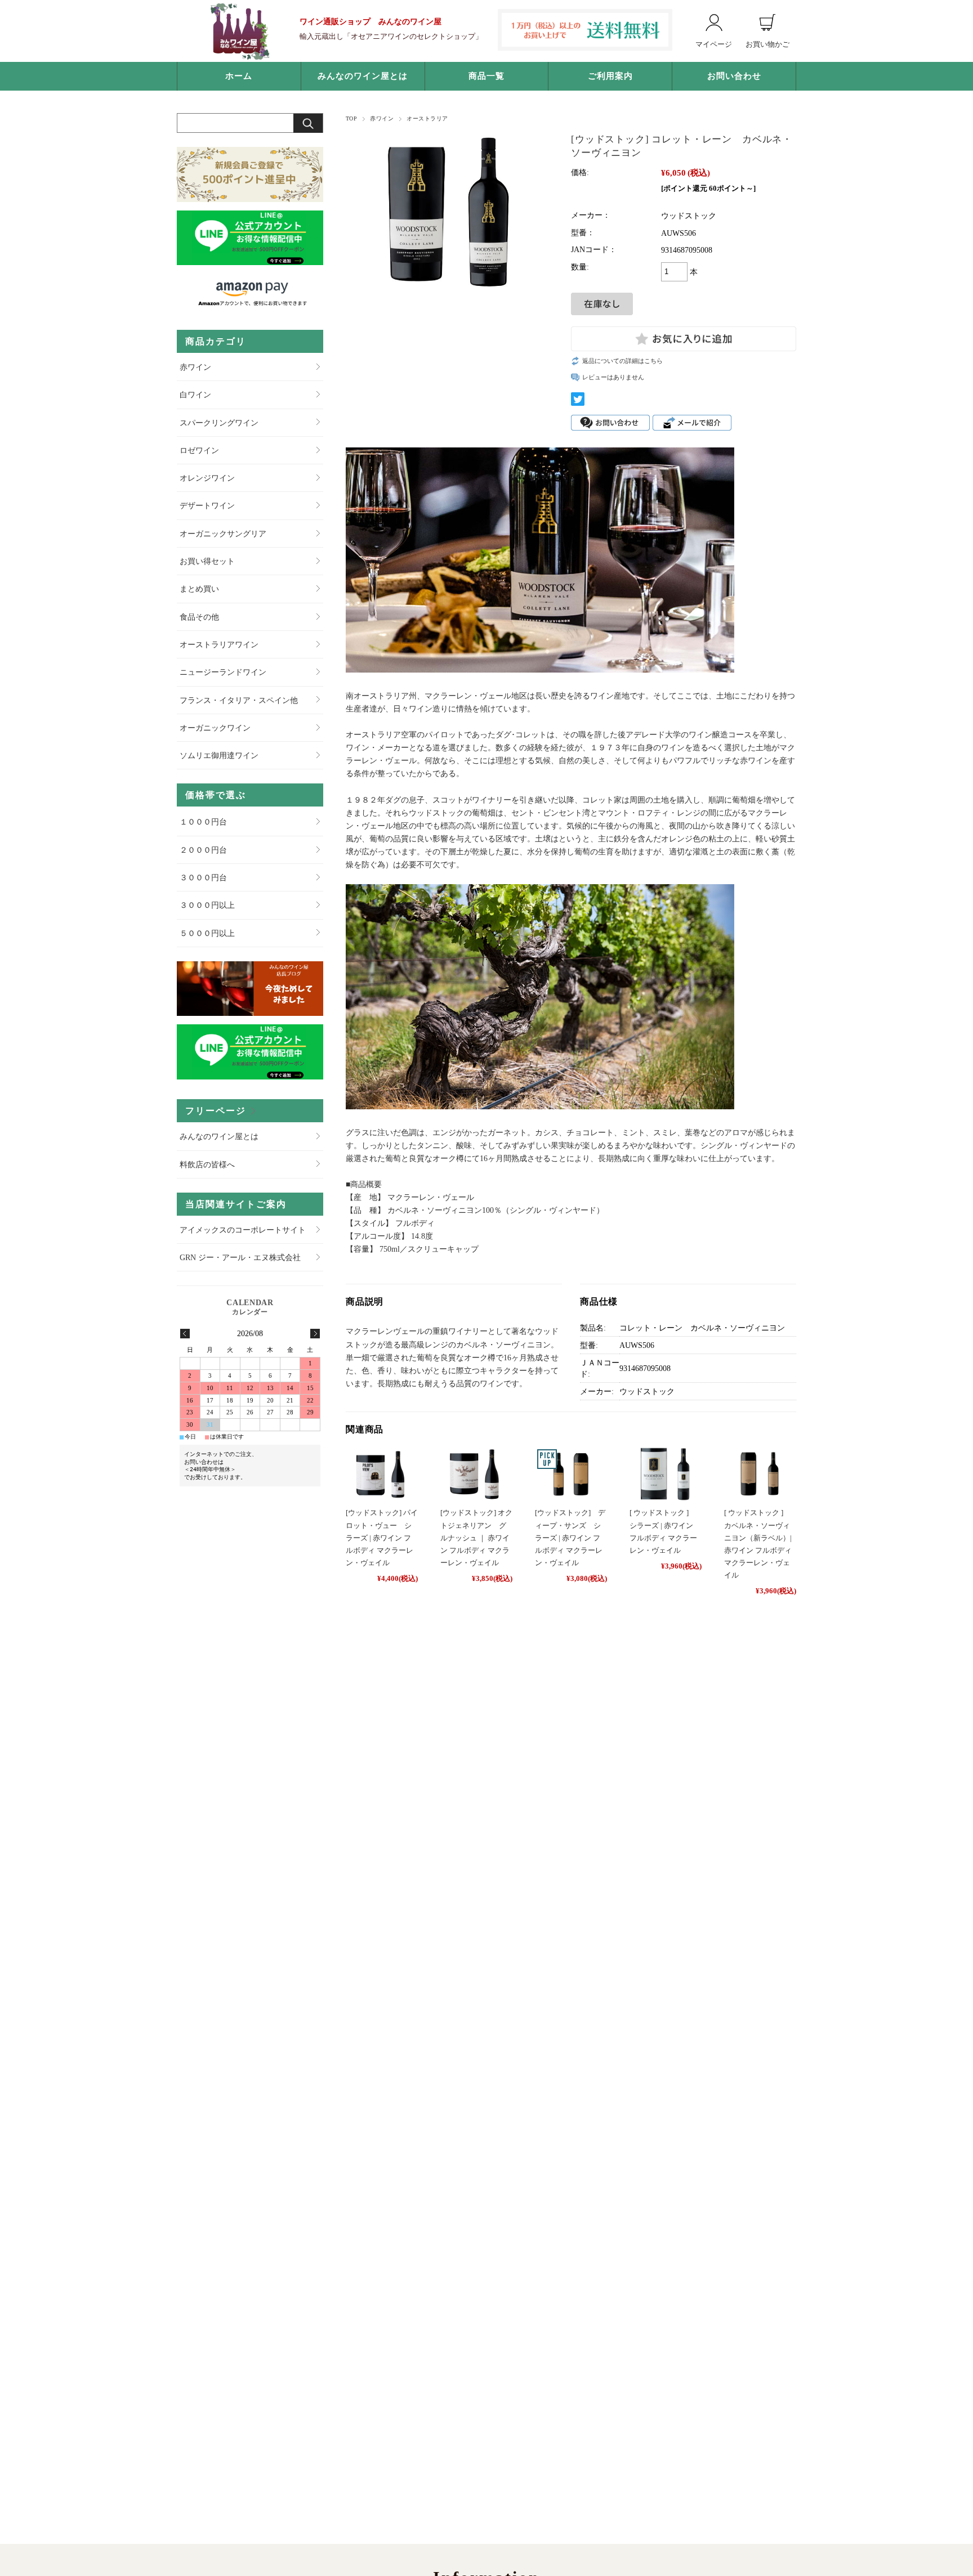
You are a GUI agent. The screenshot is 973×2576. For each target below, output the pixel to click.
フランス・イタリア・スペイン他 (239, 700)
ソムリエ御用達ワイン (219, 755)
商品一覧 (486, 76)
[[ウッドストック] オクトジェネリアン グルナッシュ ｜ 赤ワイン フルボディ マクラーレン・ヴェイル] (476, 1474)
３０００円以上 (207, 905)
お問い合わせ (734, 76)
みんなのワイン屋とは (363, 76)
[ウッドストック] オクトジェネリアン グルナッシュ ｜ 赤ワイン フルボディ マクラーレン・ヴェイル (476, 1537)
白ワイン (195, 395)
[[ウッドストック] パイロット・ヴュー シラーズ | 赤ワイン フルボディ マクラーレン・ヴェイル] (382, 1474)
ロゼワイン (199, 450)
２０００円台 (203, 850)
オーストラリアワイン (219, 644)
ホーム (239, 76)
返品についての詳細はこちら (622, 361)
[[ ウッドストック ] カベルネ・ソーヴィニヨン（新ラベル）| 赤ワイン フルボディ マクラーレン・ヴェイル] (760, 1474)
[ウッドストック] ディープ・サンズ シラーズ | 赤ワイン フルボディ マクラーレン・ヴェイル (570, 1537)
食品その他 (199, 617)
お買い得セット (207, 561)
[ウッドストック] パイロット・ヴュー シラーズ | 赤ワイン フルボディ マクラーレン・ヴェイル (382, 1537)
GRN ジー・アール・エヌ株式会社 (240, 1257)
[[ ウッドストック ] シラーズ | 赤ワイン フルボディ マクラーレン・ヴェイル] (666, 1474)
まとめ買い (199, 589)
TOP (351, 118)
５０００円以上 (207, 933)
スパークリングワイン (219, 423)
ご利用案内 (610, 76)
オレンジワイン (207, 478)
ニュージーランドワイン (223, 672)
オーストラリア (427, 118)
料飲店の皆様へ (207, 1164)
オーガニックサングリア (223, 534)
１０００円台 (203, 822)
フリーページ (216, 1111)
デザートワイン (207, 505)
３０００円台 (203, 877)
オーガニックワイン (215, 728)
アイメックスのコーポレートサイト (243, 1230)
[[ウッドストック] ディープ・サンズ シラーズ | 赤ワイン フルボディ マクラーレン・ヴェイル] (571, 1474)
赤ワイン (382, 118)
